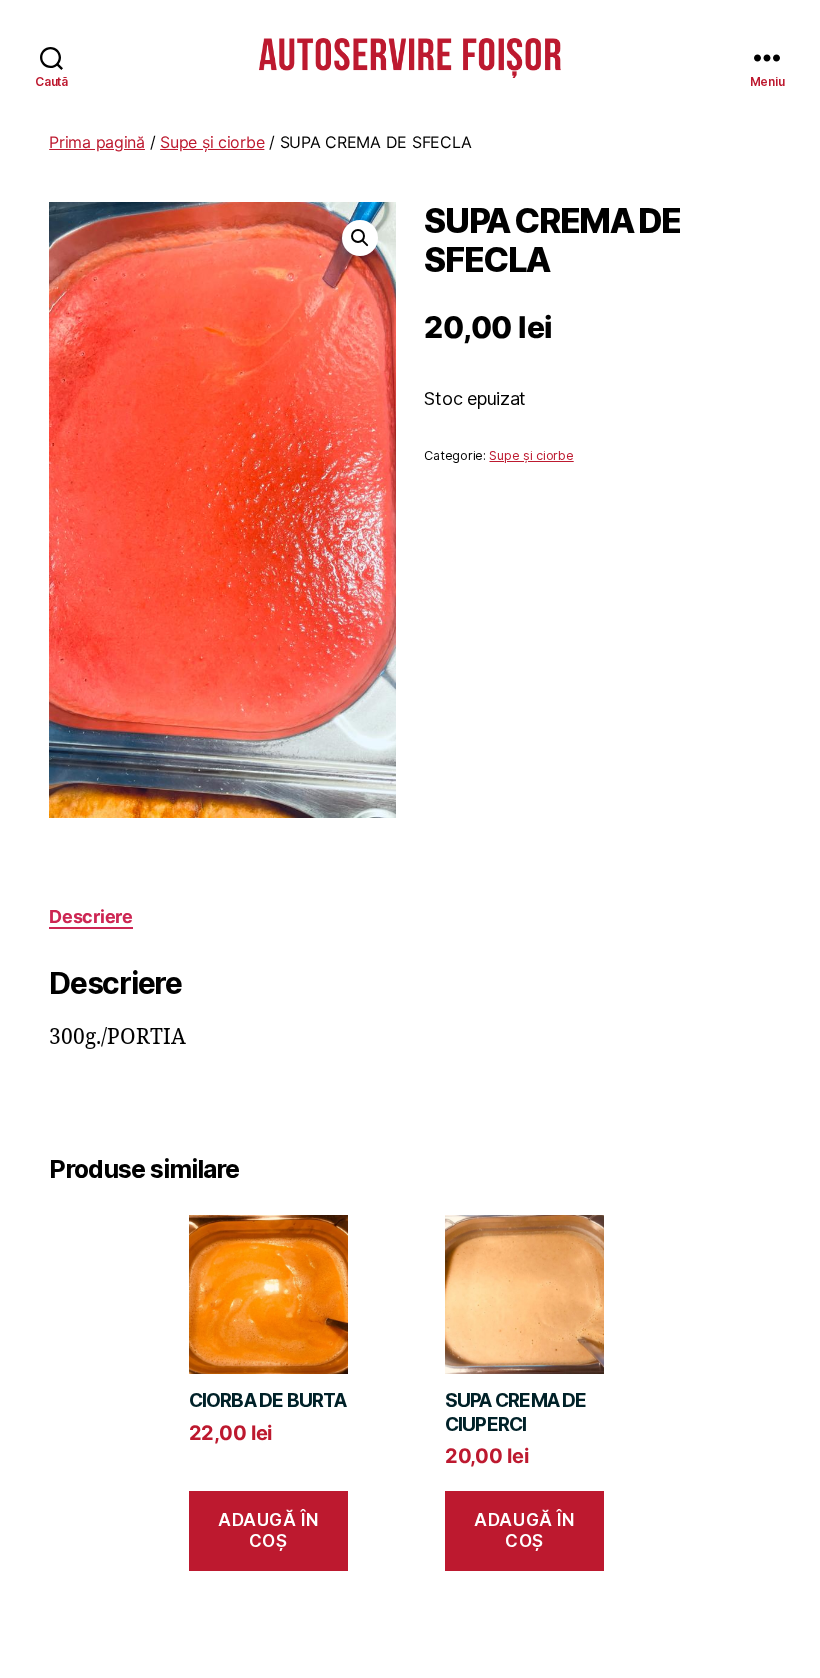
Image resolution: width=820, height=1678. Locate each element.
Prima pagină (97, 142)
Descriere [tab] (91, 916)
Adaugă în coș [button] (268, 1530)
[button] (360, 238)
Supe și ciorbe (212, 142)
